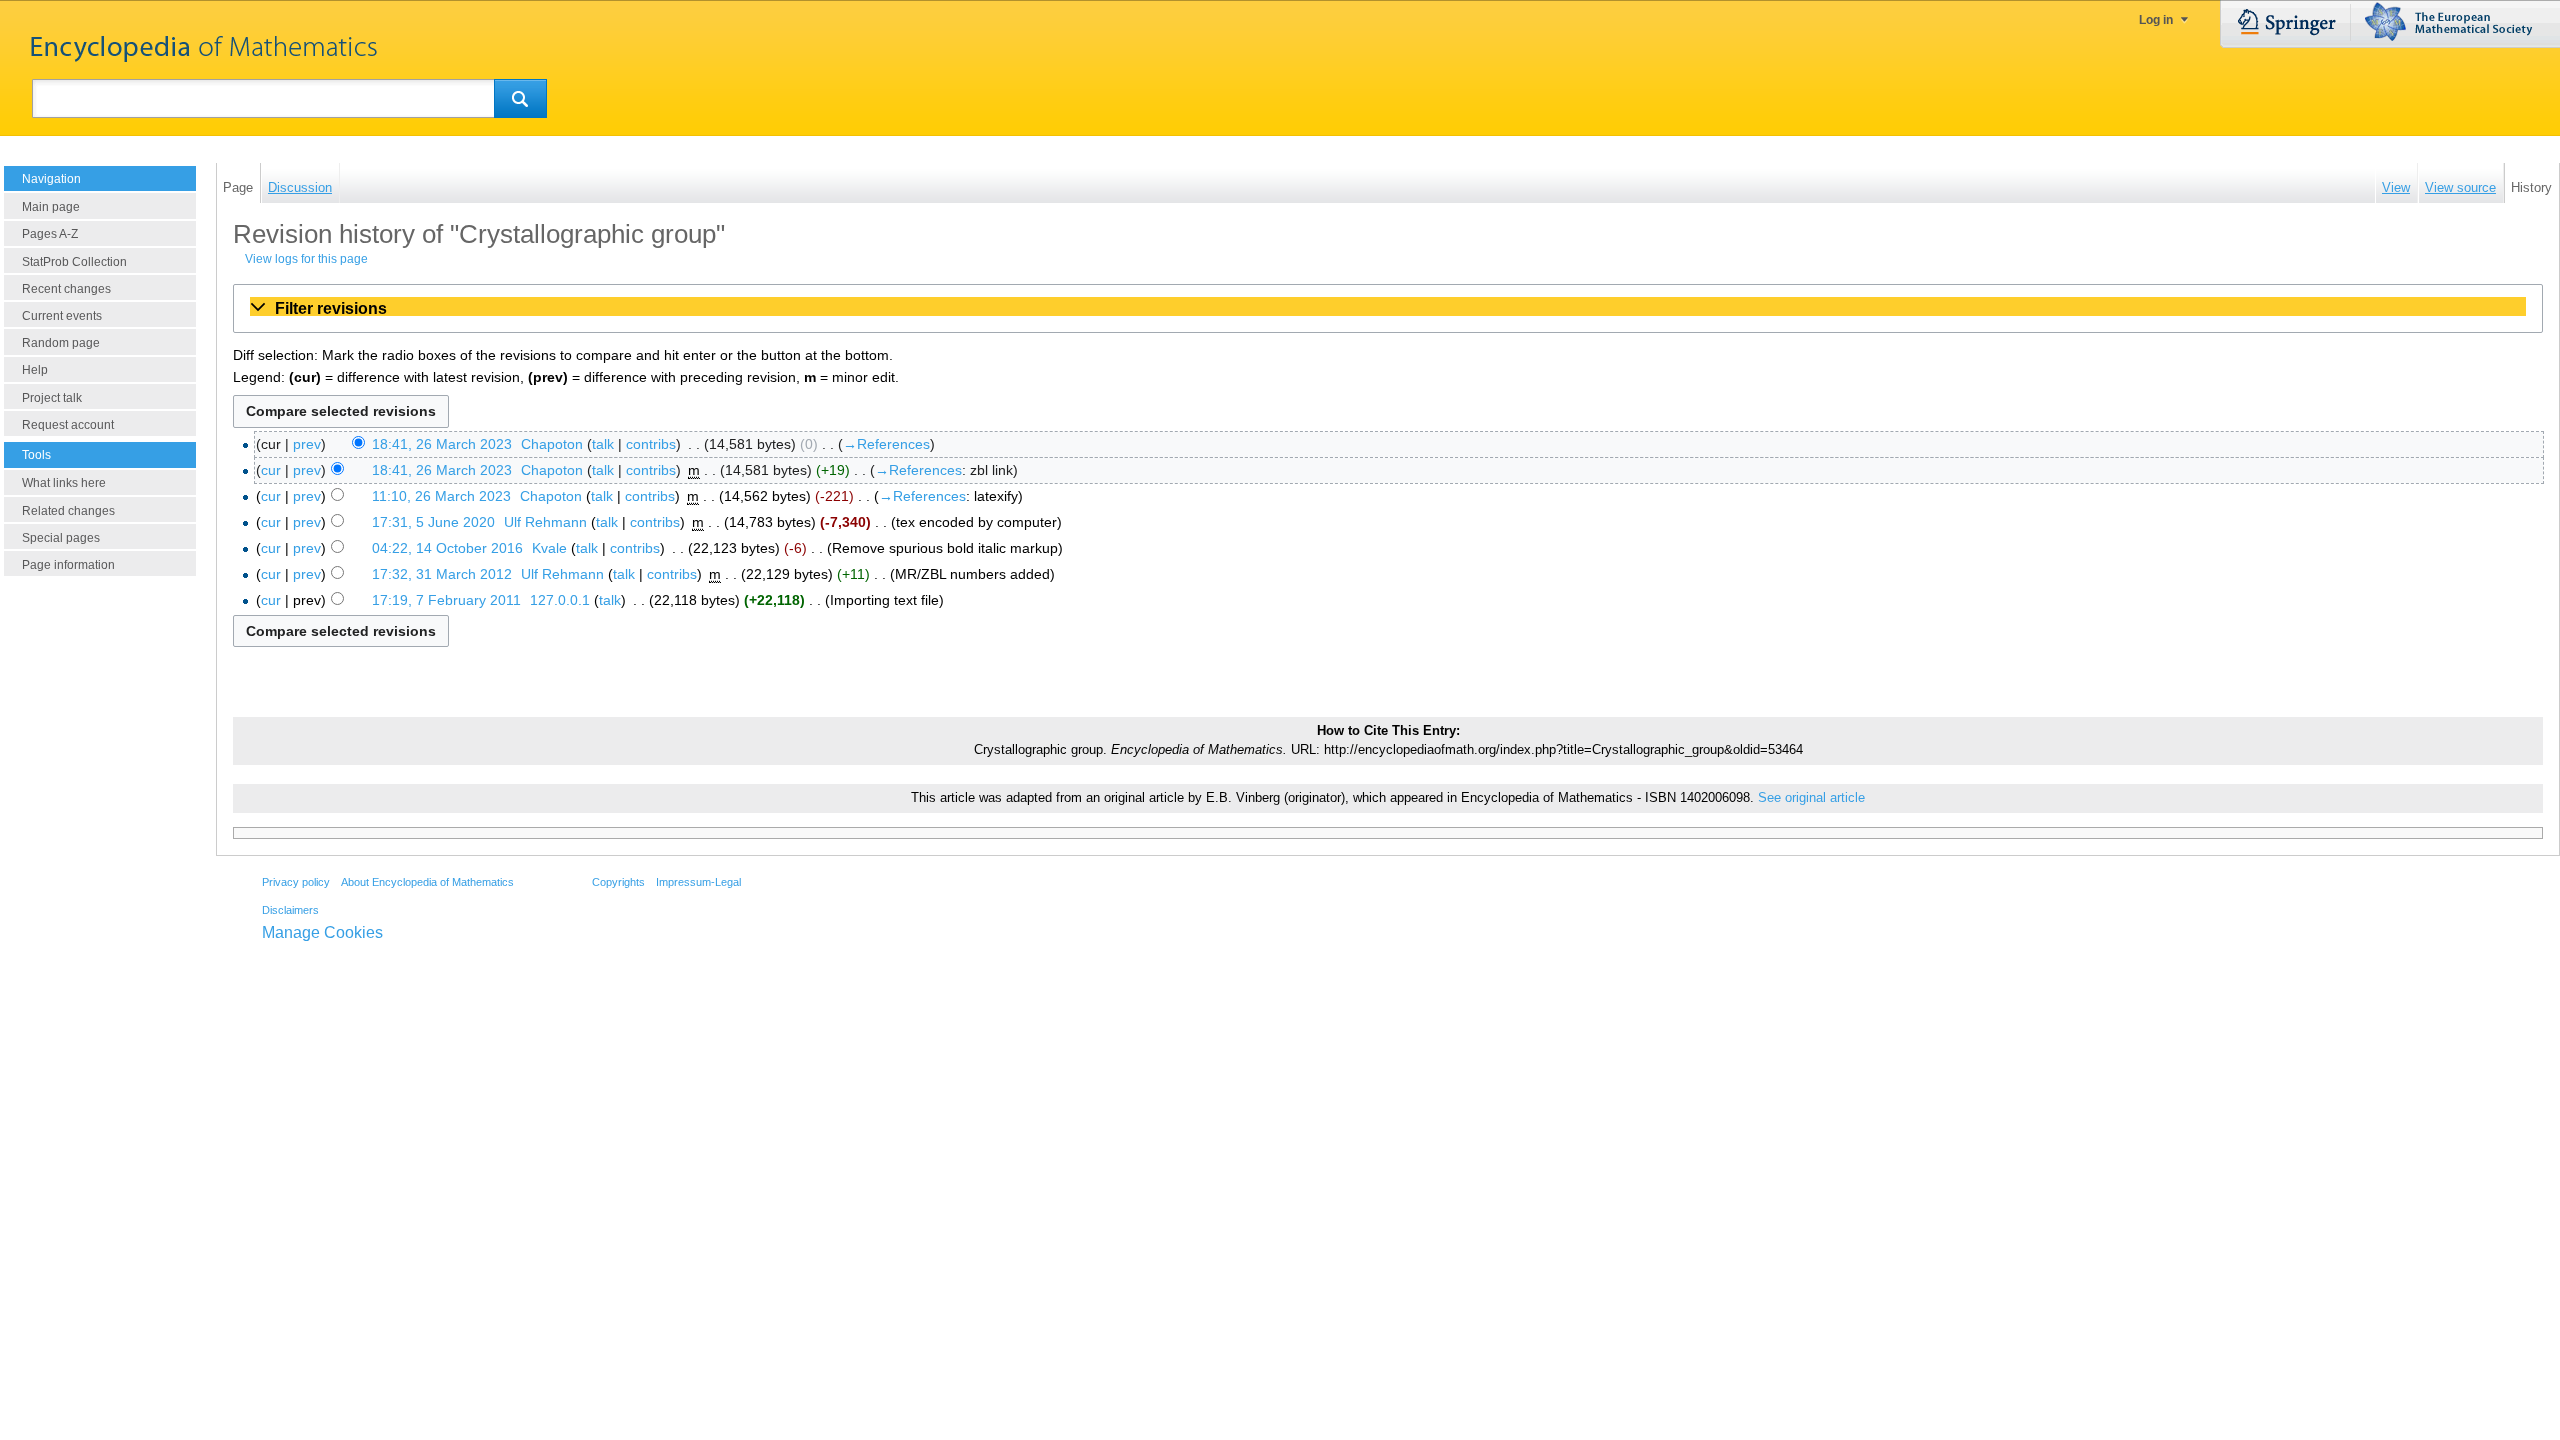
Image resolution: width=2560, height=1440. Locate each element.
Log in (2156, 20)
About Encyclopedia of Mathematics (427, 882)
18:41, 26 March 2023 (442, 444)
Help (35, 370)
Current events (62, 316)
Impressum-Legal (698, 882)
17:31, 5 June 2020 (433, 522)
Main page (51, 207)
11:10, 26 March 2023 (441, 496)
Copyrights (618, 882)
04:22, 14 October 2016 (447, 548)
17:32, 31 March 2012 (442, 574)
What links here (64, 483)
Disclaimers (290, 910)
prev (307, 444)
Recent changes (66, 289)
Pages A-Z (50, 234)
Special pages (61, 538)
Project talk (52, 398)
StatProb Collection (74, 262)
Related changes (68, 511)
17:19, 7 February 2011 (446, 600)
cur (271, 470)
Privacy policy (296, 882)
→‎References (886, 444)
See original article (1811, 798)
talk (603, 444)
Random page (61, 343)
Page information (68, 565)
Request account (68, 425)
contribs (651, 444)
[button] (1388, 308)
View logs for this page (306, 259)
